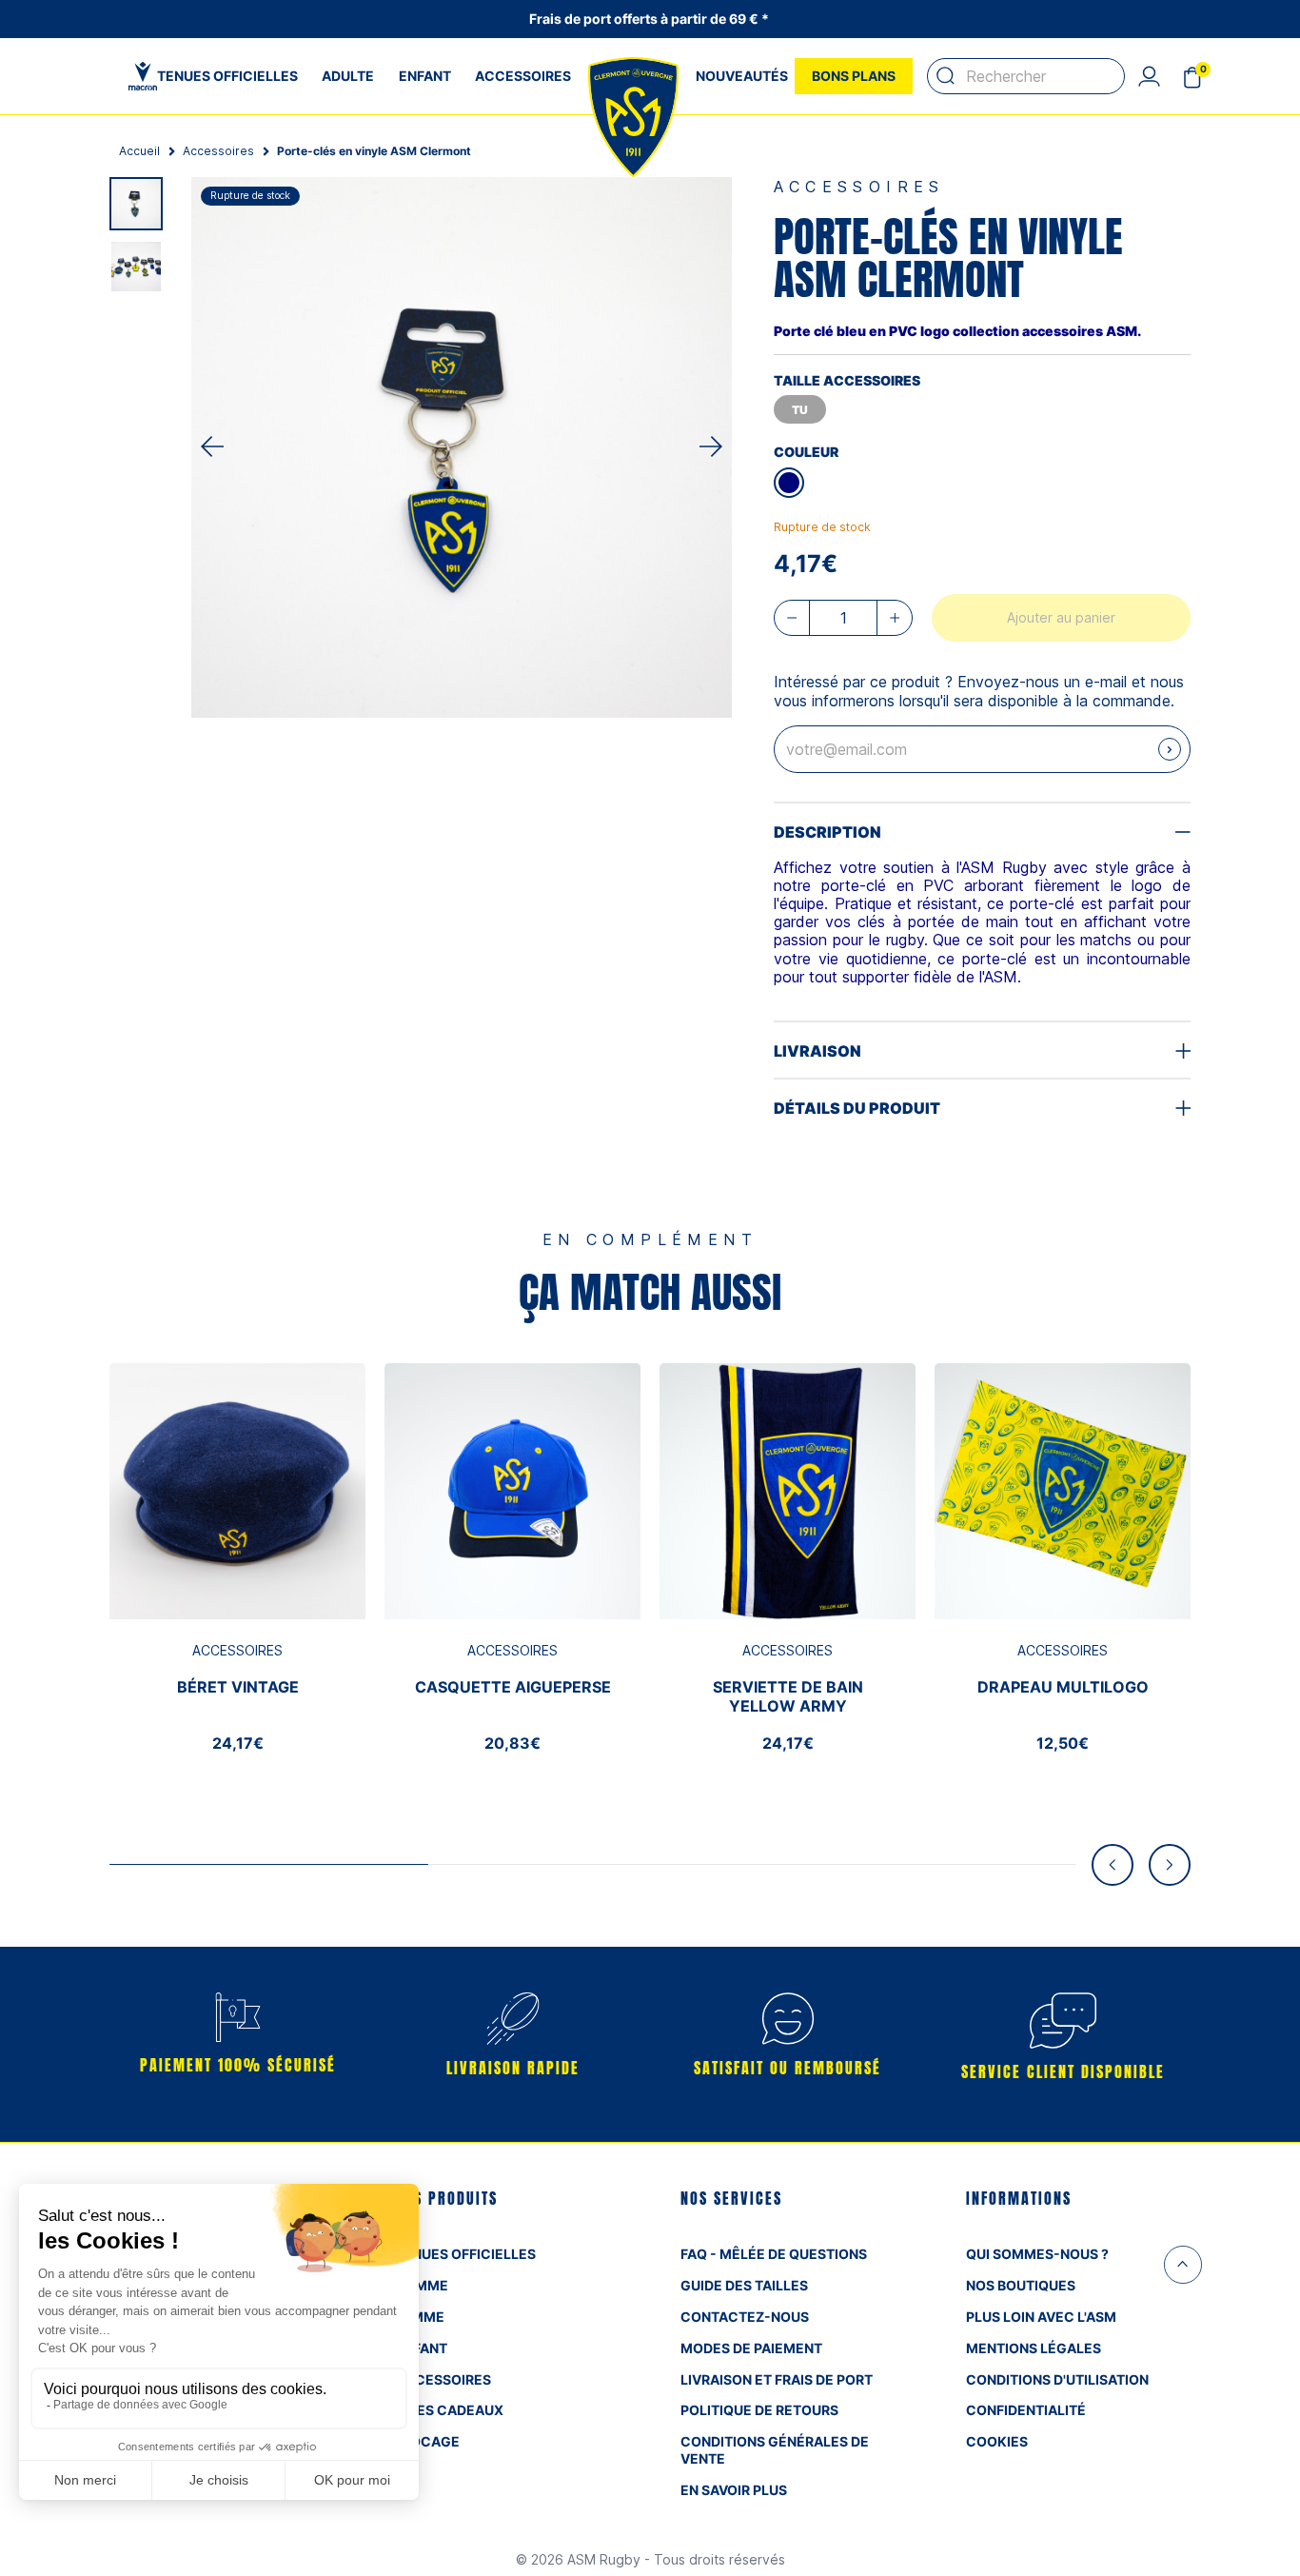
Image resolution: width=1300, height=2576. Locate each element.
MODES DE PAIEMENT (751, 2348)
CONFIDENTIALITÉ (1026, 2410)
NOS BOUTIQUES (1021, 2285)
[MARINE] (789, 483)
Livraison (817, 1051)
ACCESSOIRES (443, 2379)
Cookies (997, 2441)
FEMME (420, 2317)
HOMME (422, 2285)
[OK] (946, 76)
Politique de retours (759, 2410)
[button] (1149, 76)
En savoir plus (734, 2490)
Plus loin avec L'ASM (1041, 2317)
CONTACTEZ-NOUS (745, 2317)
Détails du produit (857, 1108)
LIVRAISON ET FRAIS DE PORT (777, 2379)
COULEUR (806, 452)
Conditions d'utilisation (1057, 2379)
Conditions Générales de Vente (775, 2450)
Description (827, 832)
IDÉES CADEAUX (449, 2410)
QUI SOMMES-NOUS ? (1037, 2254)
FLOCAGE (427, 2441)
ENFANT (421, 2348)
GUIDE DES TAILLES (744, 2285)
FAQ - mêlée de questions (774, 2254)
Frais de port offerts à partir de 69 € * (650, 19)
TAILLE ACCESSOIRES (847, 380)
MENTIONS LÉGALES (1034, 2348)
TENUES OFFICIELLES (465, 2254)
